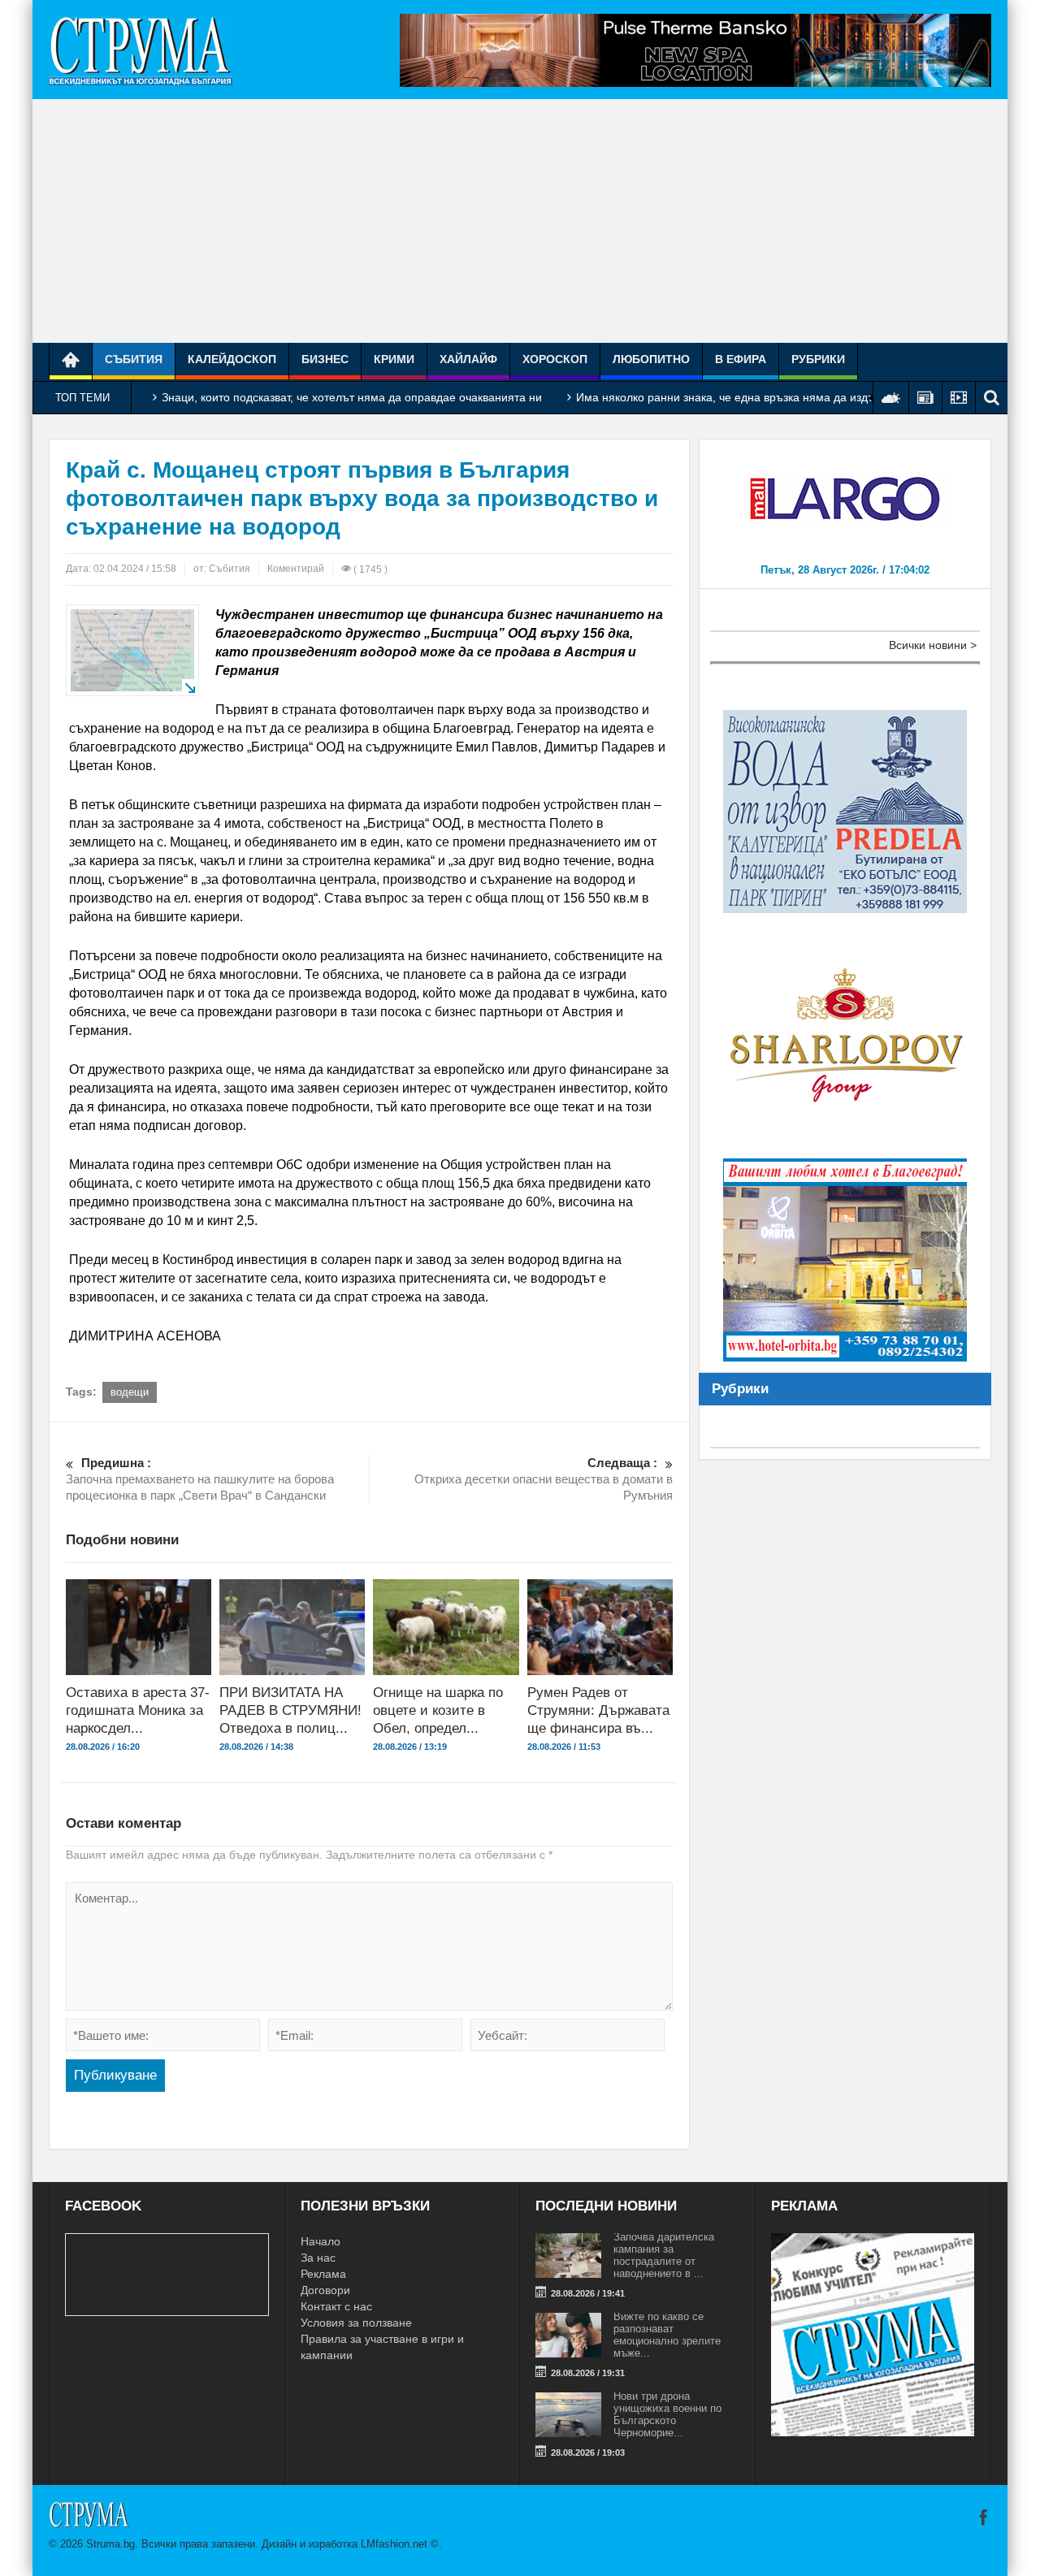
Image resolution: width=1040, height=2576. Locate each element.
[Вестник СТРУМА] (141, 50)
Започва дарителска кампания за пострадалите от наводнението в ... (664, 2255)
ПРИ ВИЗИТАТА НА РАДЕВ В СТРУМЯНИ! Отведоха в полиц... (290, 1710)
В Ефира (741, 359)
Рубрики (818, 359)
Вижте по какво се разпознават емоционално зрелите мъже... (667, 2335)
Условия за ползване (356, 2323)
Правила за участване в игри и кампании (382, 2347)
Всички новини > (933, 645)
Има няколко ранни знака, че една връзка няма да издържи (736, 397)
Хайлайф (468, 359)
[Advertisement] (520, 221)
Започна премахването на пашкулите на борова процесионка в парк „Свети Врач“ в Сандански (200, 1479)
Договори (325, 2290)
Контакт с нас (336, 2306)
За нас (318, 2258)
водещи (130, 1392)
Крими (394, 359)
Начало (321, 2241)
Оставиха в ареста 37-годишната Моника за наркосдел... (138, 1710)
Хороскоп (555, 359)
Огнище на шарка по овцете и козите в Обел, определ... (438, 1710)
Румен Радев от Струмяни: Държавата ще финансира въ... (598, 1710)
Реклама (323, 2274)
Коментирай (296, 569)
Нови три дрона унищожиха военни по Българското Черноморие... (667, 2414)
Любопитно (651, 359)
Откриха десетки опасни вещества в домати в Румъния (544, 1479)
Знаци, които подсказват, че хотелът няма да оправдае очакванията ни (352, 397)
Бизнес (325, 359)
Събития (134, 359)
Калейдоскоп (232, 359)
